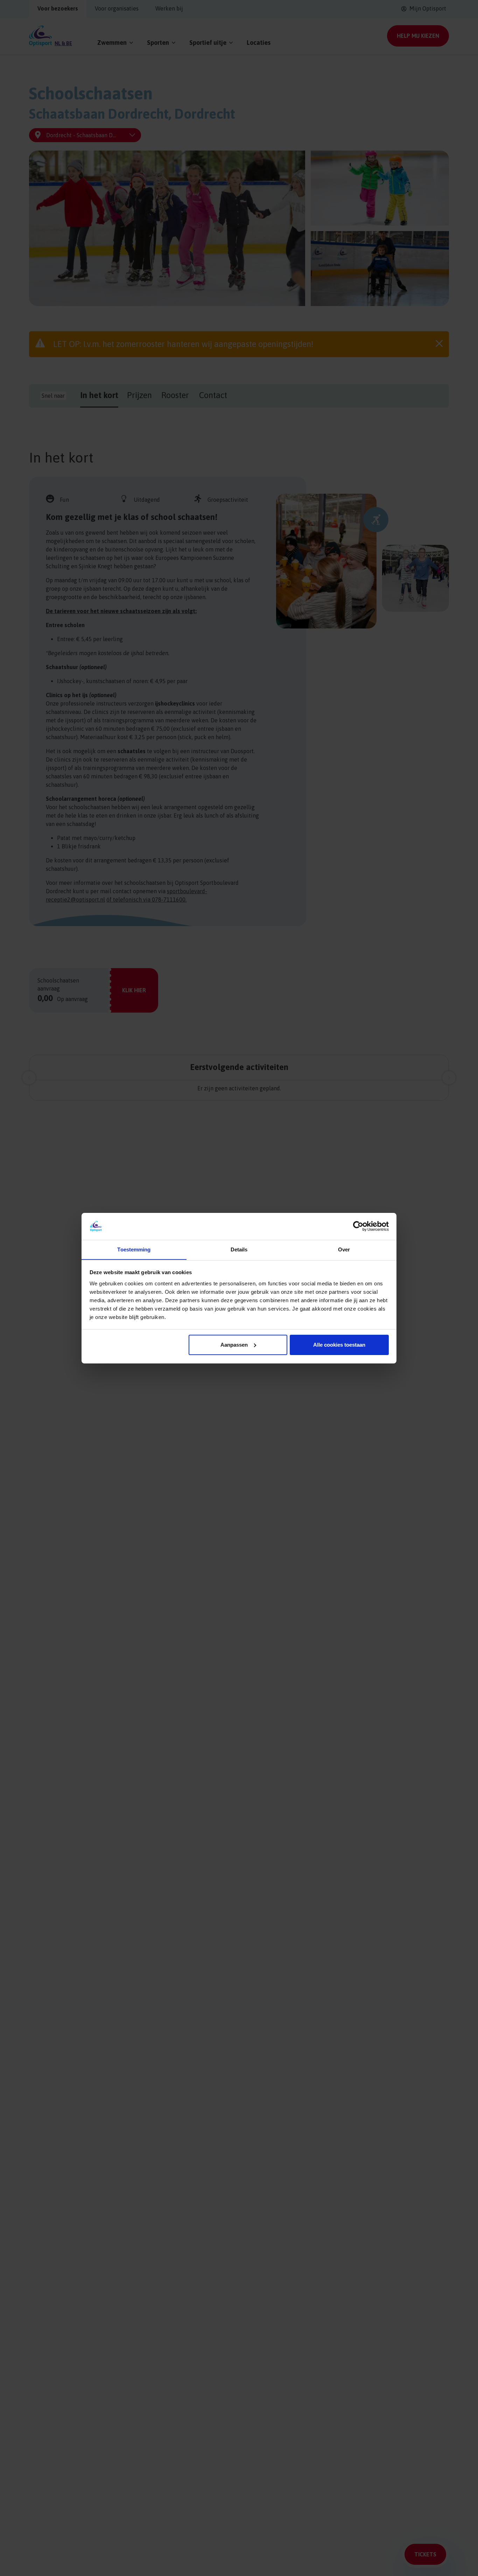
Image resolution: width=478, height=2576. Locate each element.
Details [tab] (239, 1249)
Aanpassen (234, 1345)
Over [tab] (344, 1249)
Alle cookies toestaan (339, 1345)
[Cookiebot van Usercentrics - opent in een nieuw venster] (358, 1226)
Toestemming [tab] (134, 1249)
